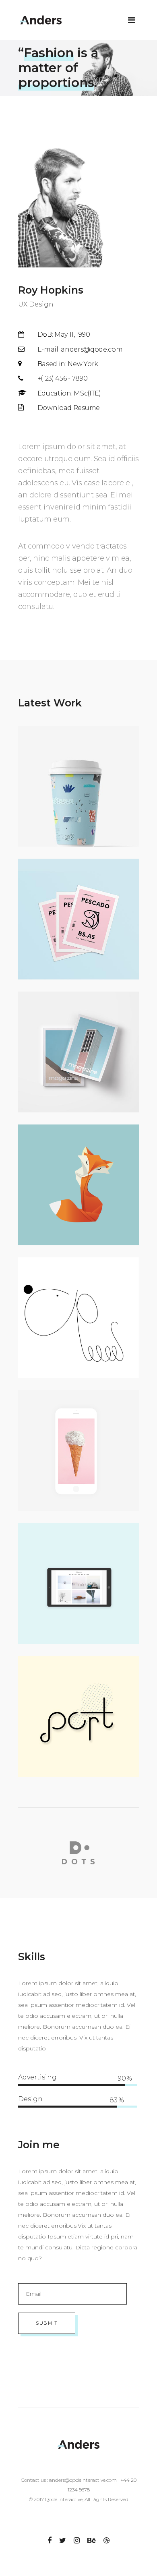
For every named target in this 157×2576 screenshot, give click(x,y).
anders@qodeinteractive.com (83, 2480)
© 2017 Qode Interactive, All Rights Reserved (79, 2499)
